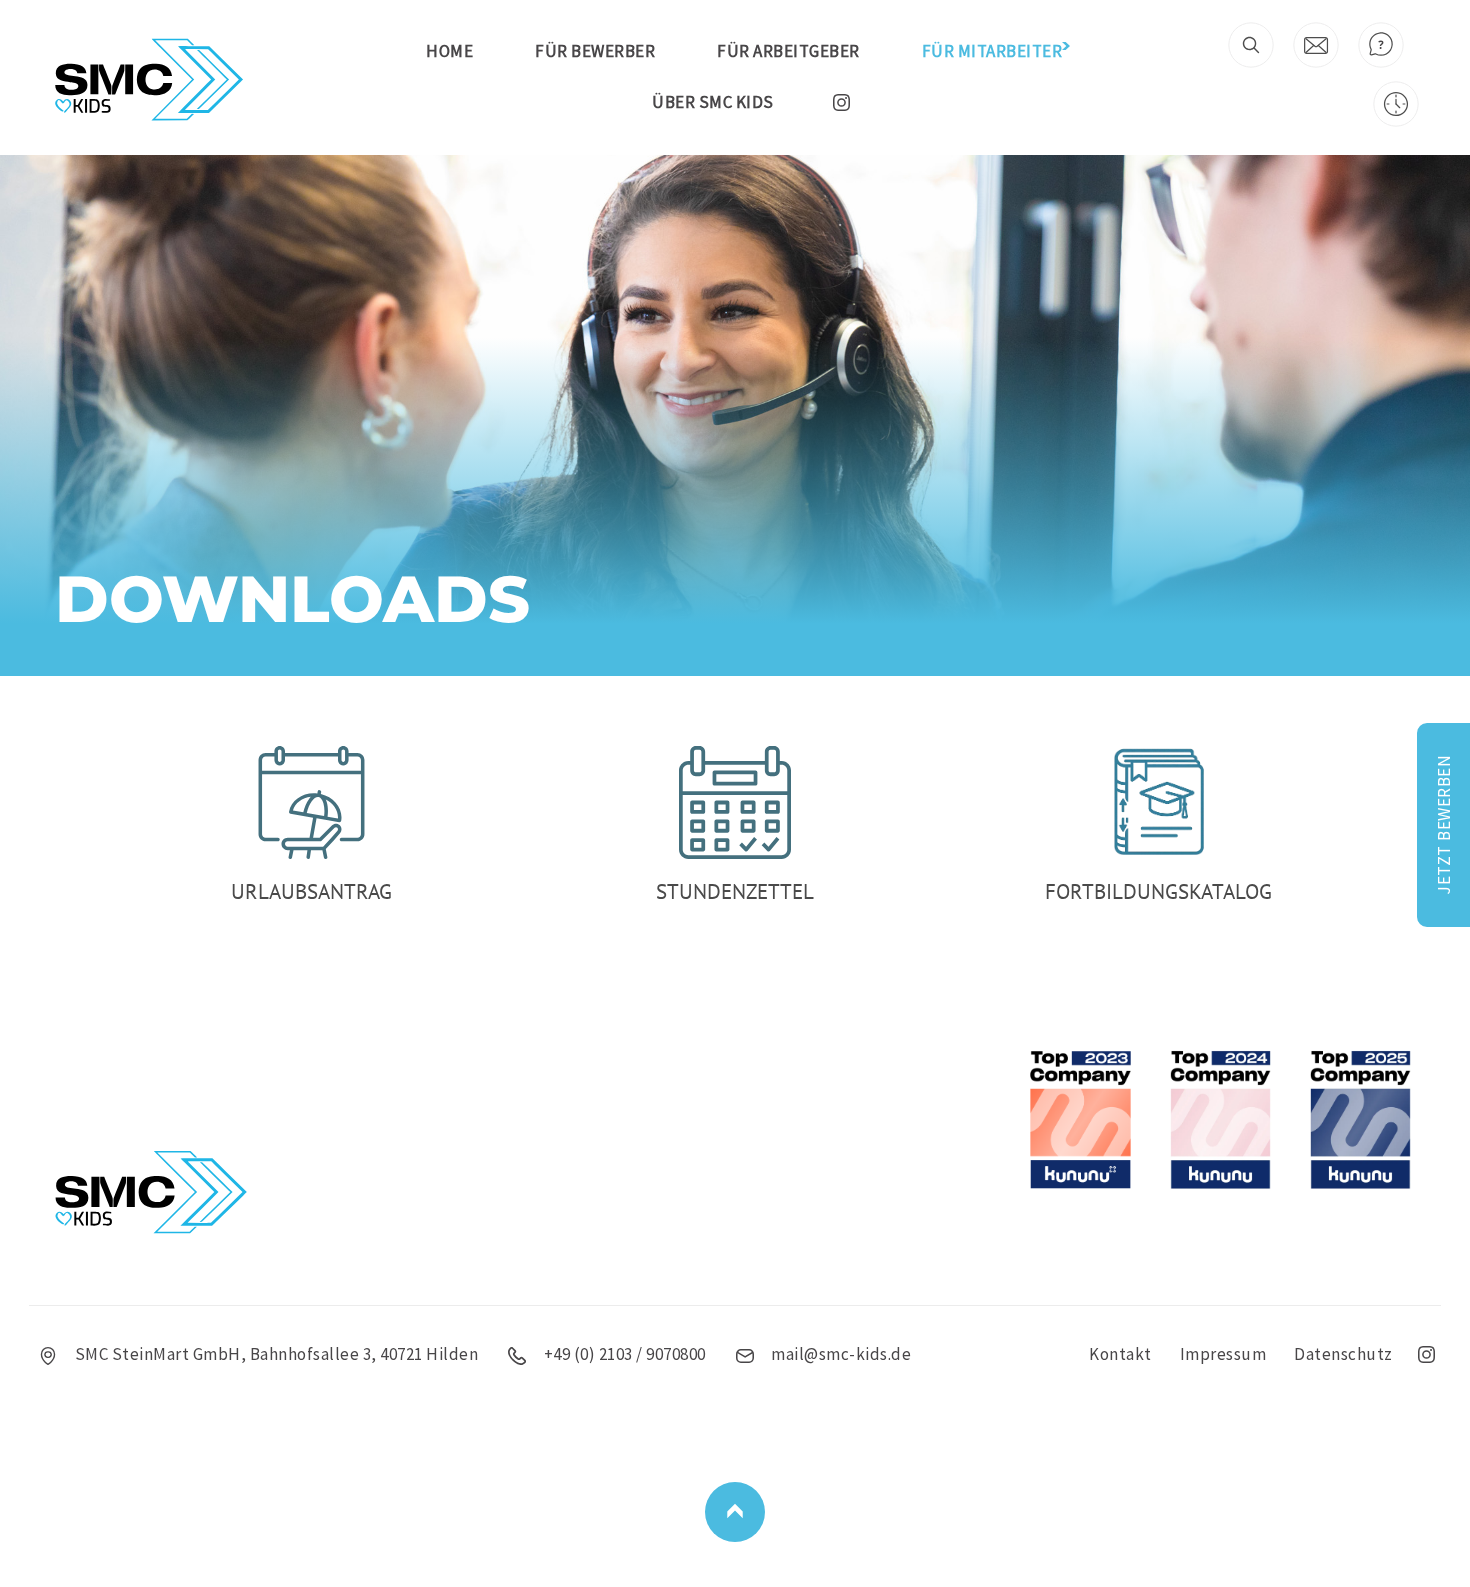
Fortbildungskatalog (1158, 891)
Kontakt (1120, 1354)
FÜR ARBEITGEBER (788, 51)
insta (842, 102)
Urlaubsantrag (311, 891)
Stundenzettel (735, 891)
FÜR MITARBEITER (992, 51)
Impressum (1223, 1354)
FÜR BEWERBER (595, 51)
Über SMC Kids (713, 102)
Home (449, 51)
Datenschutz (1343, 1354)
